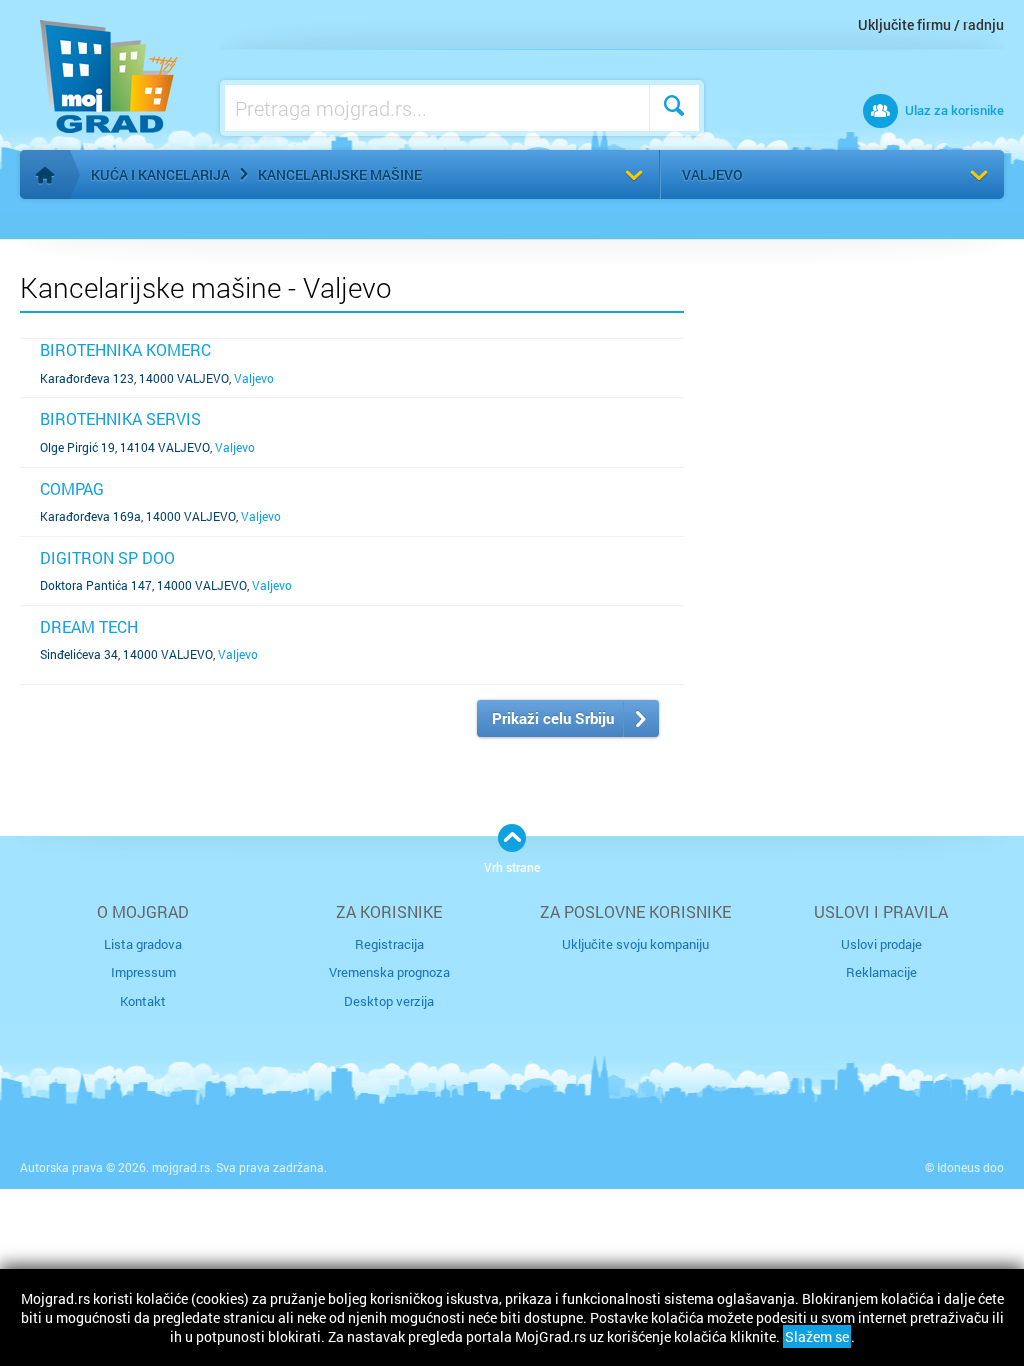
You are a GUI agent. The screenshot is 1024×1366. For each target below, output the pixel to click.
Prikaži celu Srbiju (553, 718)
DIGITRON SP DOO (107, 557)
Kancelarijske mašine (340, 174)
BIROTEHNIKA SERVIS (120, 418)
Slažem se (817, 1336)
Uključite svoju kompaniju (635, 944)
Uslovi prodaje (881, 944)
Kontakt (143, 1001)
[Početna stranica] (45, 175)
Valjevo (712, 174)
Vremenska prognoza (389, 972)
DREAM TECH (89, 626)
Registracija (389, 944)
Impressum (143, 972)
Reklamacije (881, 972)
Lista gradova (143, 944)
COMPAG (72, 488)
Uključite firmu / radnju (931, 24)
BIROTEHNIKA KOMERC (125, 349)
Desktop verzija (389, 1001)
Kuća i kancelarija (160, 174)
